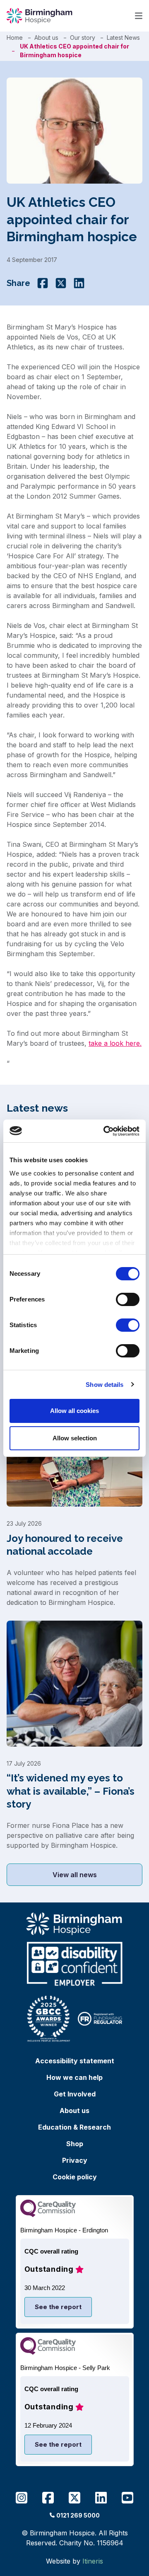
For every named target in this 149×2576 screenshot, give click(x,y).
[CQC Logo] (48, 2215)
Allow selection (75, 1438)
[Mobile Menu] (139, 16)
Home (15, 38)
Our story (83, 38)
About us (46, 38)
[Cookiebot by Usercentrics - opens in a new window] (105, 1131)
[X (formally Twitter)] (61, 283)
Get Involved (75, 2094)
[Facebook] (43, 283)
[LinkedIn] (79, 283)
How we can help (74, 2077)
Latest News (123, 38)
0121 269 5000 (78, 2515)
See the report (58, 2307)
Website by (74, 2561)
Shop (75, 2144)
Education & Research (74, 2127)
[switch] (128, 1299)
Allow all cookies (74, 1411)
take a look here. (115, 1043)
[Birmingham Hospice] (40, 16)
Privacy (75, 2160)
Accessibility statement (75, 2061)
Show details (105, 1385)
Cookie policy (75, 2177)
